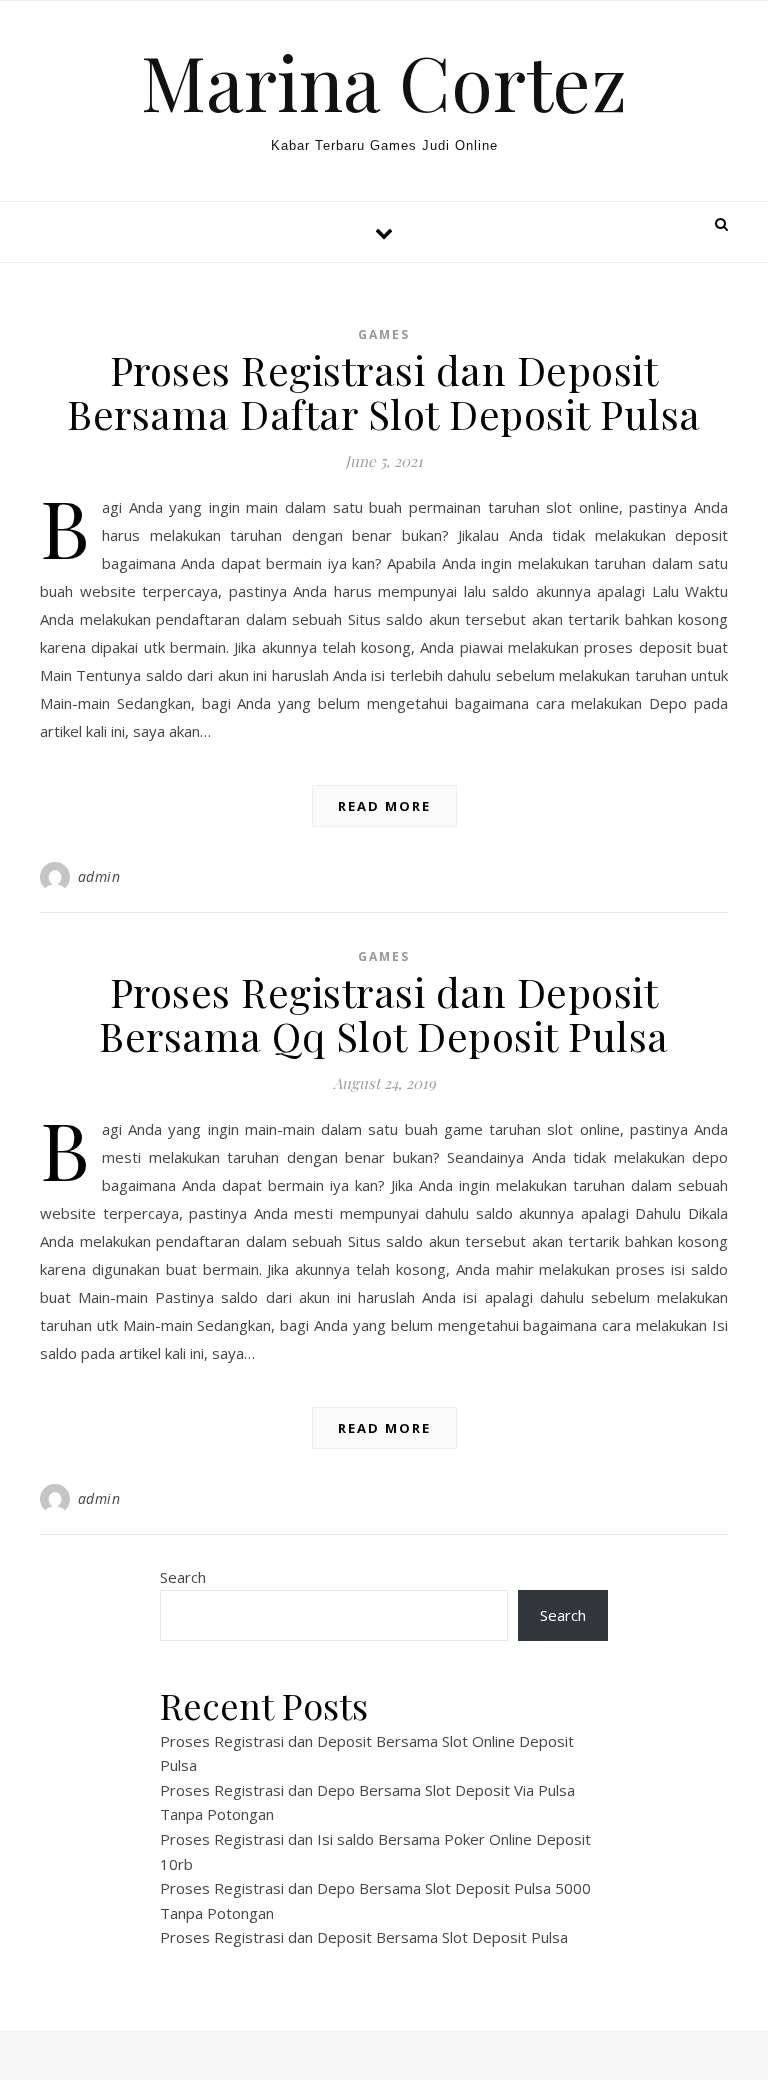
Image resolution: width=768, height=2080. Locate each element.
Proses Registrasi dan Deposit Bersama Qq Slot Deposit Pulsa (384, 1013)
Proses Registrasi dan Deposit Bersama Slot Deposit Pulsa (364, 1937)
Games (384, 334)
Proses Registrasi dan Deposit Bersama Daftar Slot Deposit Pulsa (384, 391)
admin (99, 876)
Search (183, 1577)
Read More (384, 806)
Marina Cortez (384, 81)
